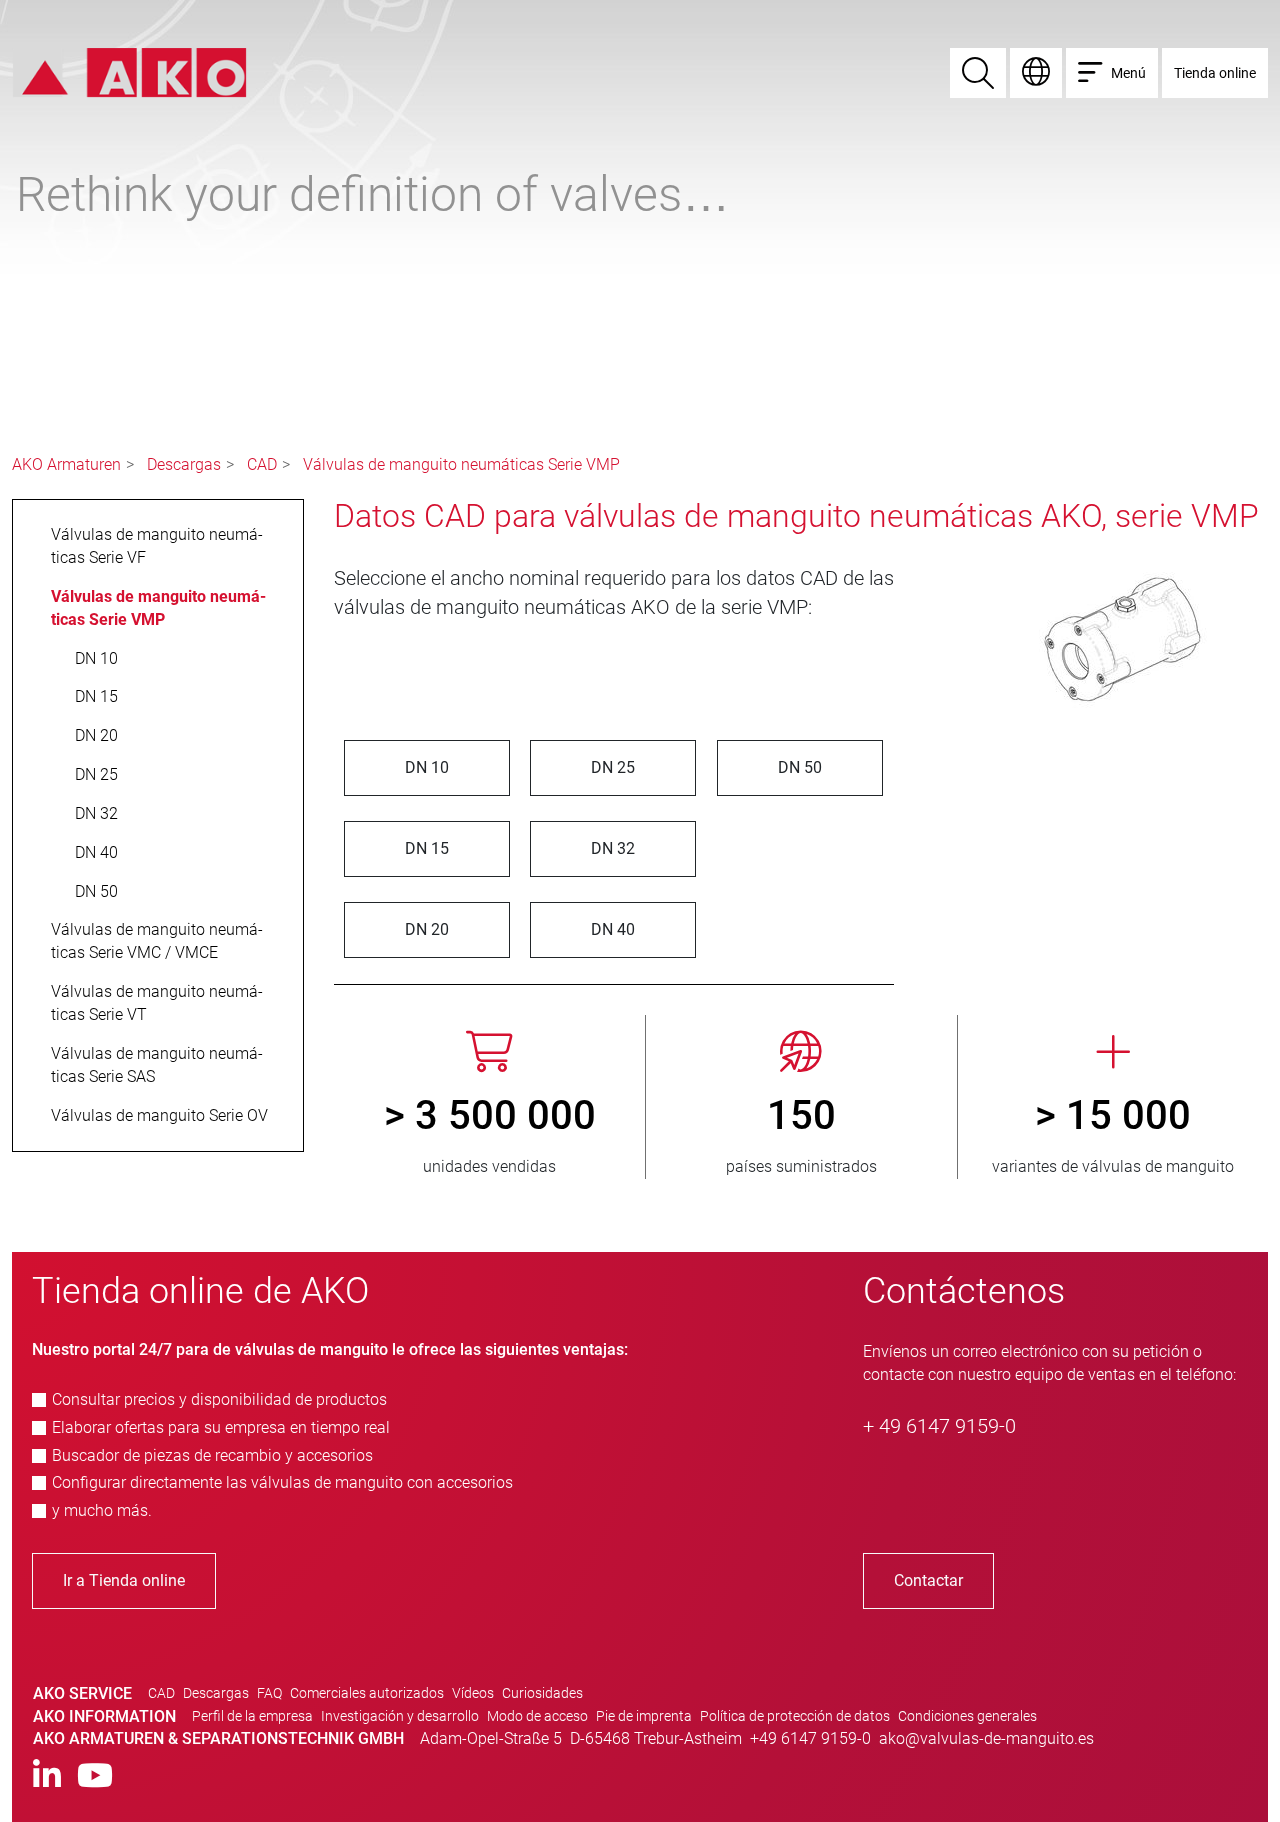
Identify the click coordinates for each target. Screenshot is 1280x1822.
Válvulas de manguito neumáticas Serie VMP (461, 464)
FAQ (269, 1693)
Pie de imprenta (644, 1716)
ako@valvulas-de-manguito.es (986, 1738)
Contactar (928, 1580)
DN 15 (427, 848)
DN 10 (427, 767)
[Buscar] (978, 73)
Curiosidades (542, 1693)
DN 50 (800, 767)
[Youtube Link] (95, 1776)
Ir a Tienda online (124, 1580)
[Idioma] (1036, 73)
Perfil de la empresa (252, 1716)
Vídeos (473, 1693)
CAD (262, 464)
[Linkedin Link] (47, 1776)
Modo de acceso (537, 1716)
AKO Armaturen (66, 464)
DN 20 (427, 929)
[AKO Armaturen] (129, 71)
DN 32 (613, 848)
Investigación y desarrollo (400, 1716)
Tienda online (1215, 73)
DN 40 (613, 929)
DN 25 (613, 767)
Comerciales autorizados (367, 1693)
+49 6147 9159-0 (810, 1738)
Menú (1128, 73)
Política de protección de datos (795, 1716)
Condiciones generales (967, 1716)
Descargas (184, 464)
